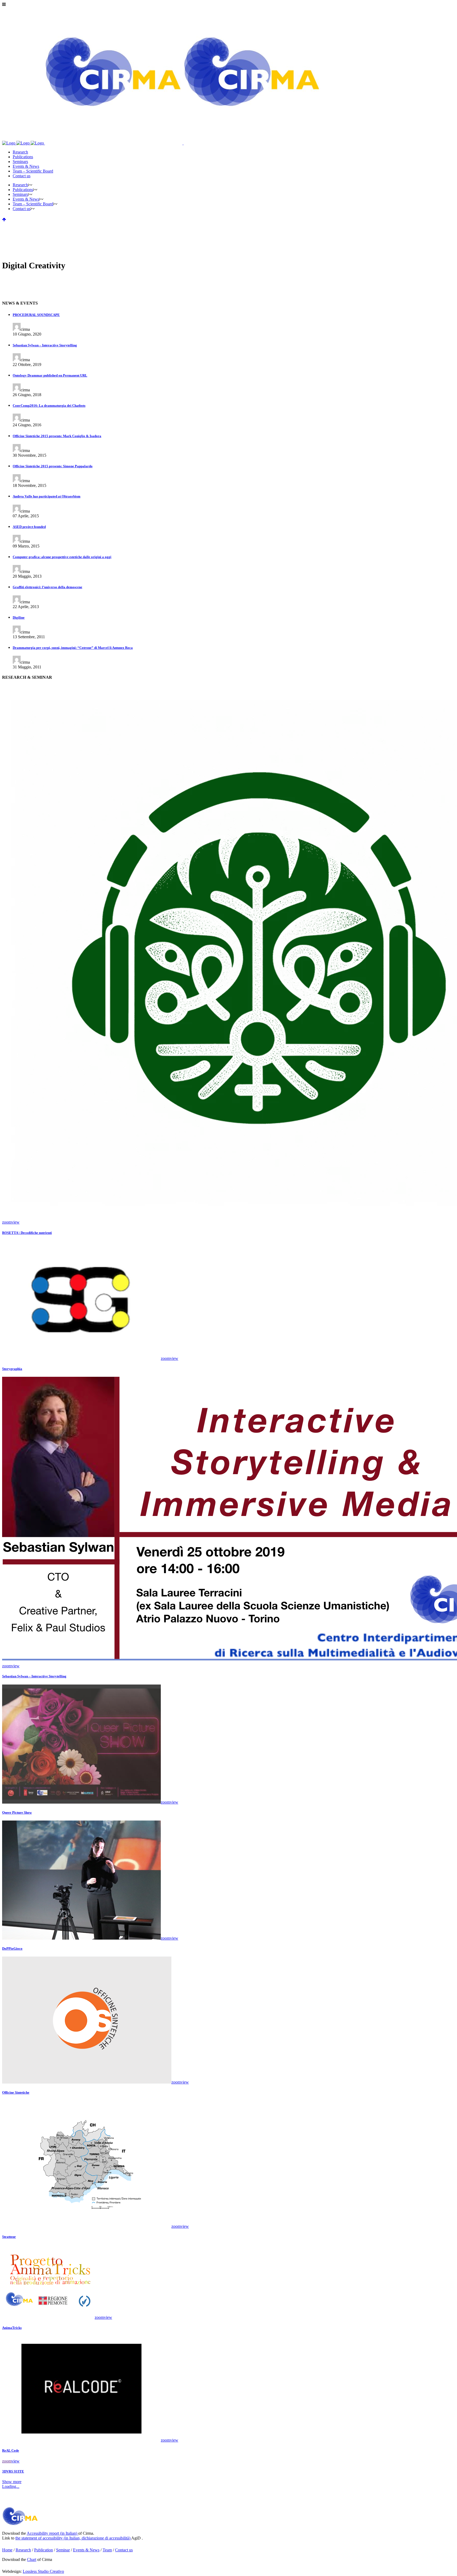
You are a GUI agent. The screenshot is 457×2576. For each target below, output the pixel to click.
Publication (44, 2550)
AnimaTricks (12, 2328)
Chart (32, 2559)
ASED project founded (29, 527)
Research (23, 2550)
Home (7, 2550)
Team (107, 2550)
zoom (7, 1222)
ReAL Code (11, 2450)
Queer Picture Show (17, 1812)
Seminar (63, 2550)
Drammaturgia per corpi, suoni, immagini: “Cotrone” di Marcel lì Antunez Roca (73, 648)
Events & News (86, 2550)
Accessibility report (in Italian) (52, 2533)
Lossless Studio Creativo (43, 2571)
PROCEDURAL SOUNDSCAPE (36, 315)
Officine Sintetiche (16, 2092)
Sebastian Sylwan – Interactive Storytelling (45, 345)
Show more (12, 2482)
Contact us (124, 2550)
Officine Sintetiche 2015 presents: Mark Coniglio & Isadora (57, 436)
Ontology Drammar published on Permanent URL (50, 375)
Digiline (19, 617)
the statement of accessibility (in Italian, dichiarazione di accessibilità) (73, 2538)
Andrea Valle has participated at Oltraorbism (47, 496)
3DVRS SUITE (13, 2471)
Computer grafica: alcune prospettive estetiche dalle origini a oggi (62, 557)
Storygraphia (12, 1369)
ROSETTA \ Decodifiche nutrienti (27, 1233)
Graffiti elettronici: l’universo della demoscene (47, 587)
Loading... (11, 2486)
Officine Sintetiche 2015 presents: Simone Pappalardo (53, 466)
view (15, 1222)
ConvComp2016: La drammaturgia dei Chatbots (49, 406)
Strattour (9, 2237)
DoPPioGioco (12, 1948)
